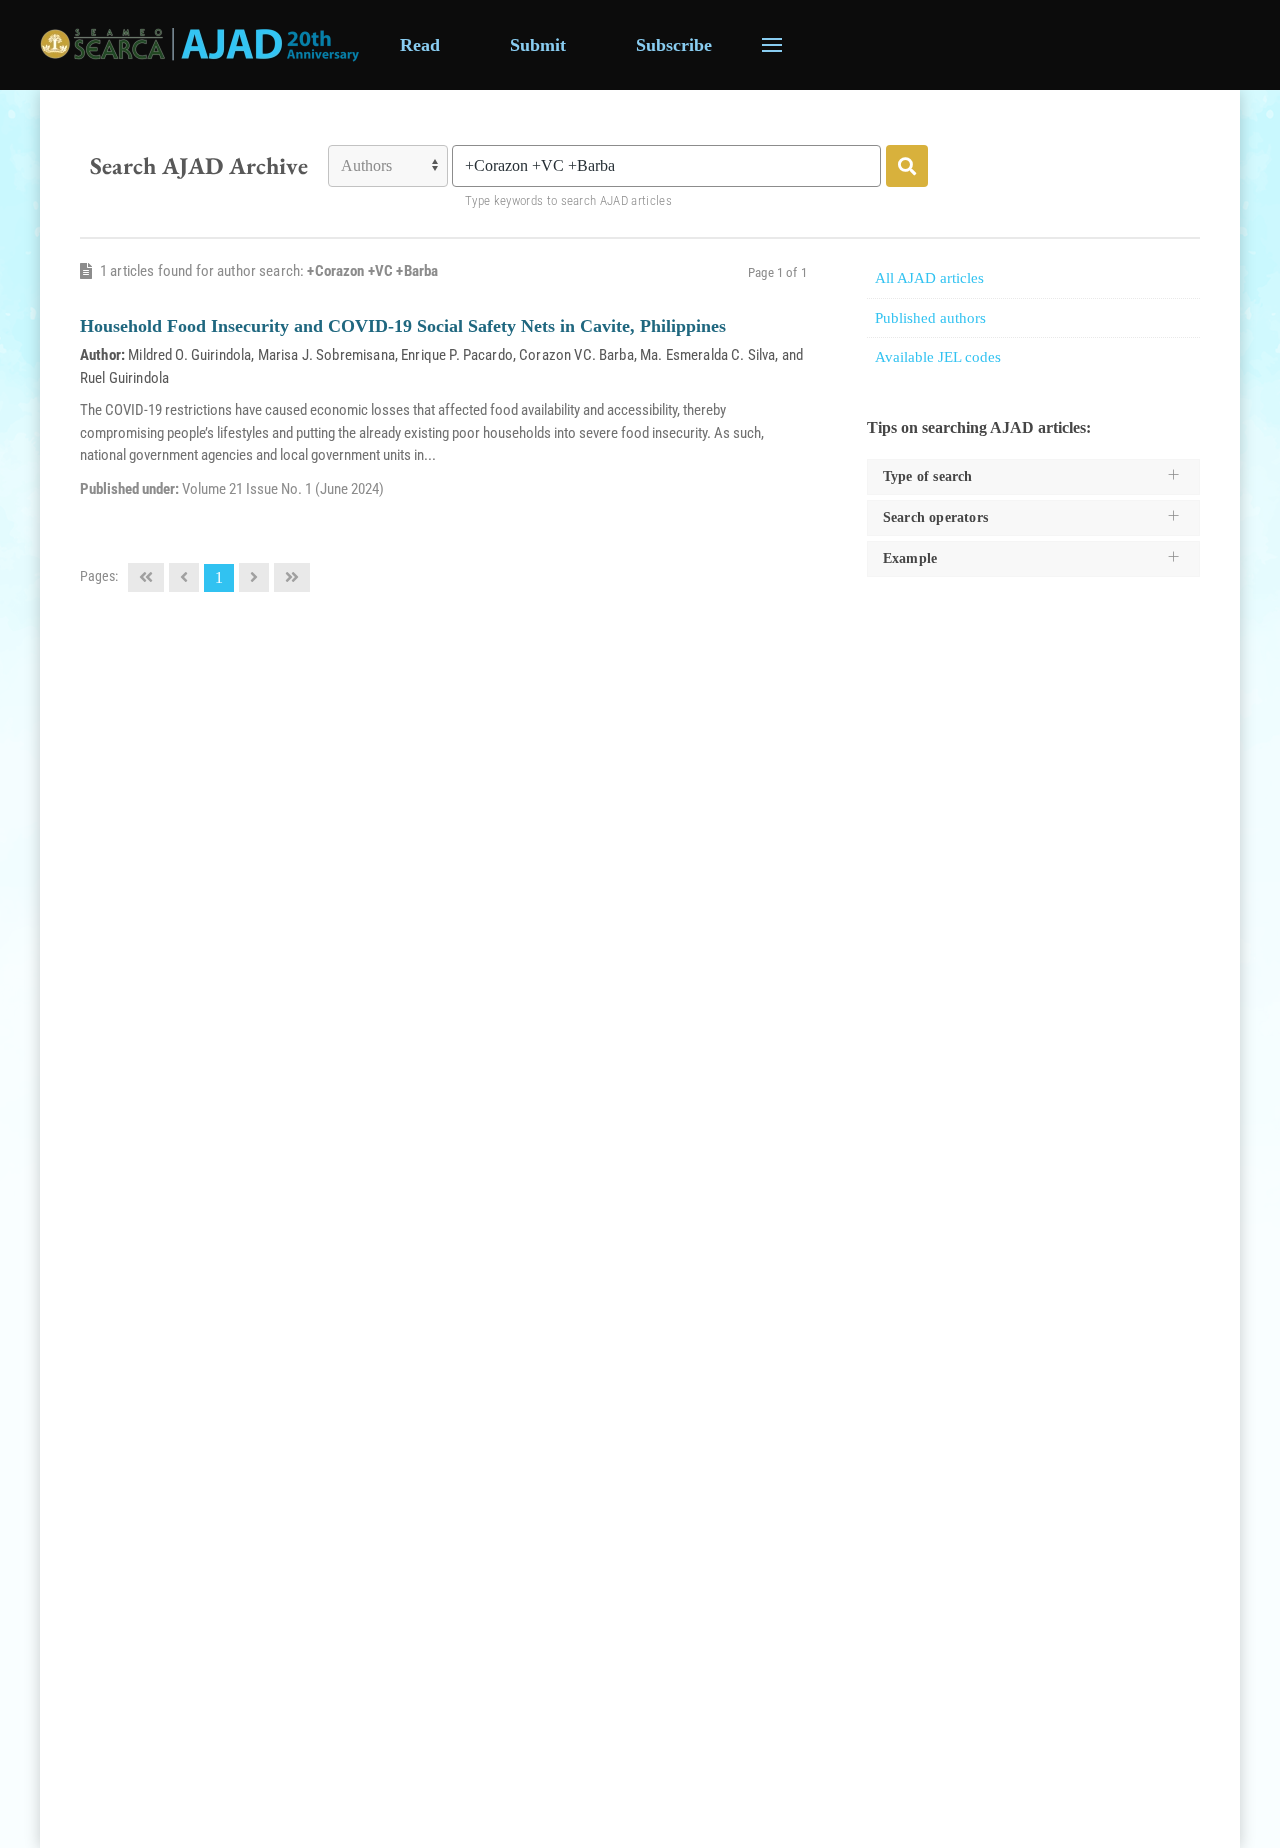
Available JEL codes (938, 357)
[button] (772, 45)
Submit (538, 45)
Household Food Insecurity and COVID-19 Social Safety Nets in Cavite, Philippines (403, 326)
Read (420, 45)
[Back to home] (200, 45)
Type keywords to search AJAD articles (568, 200)
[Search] (907, 166)
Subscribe (674, 45)
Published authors (930, 318)
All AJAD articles (929, 278)
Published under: (131, 489)
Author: (102, 355)
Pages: (99, 576)
